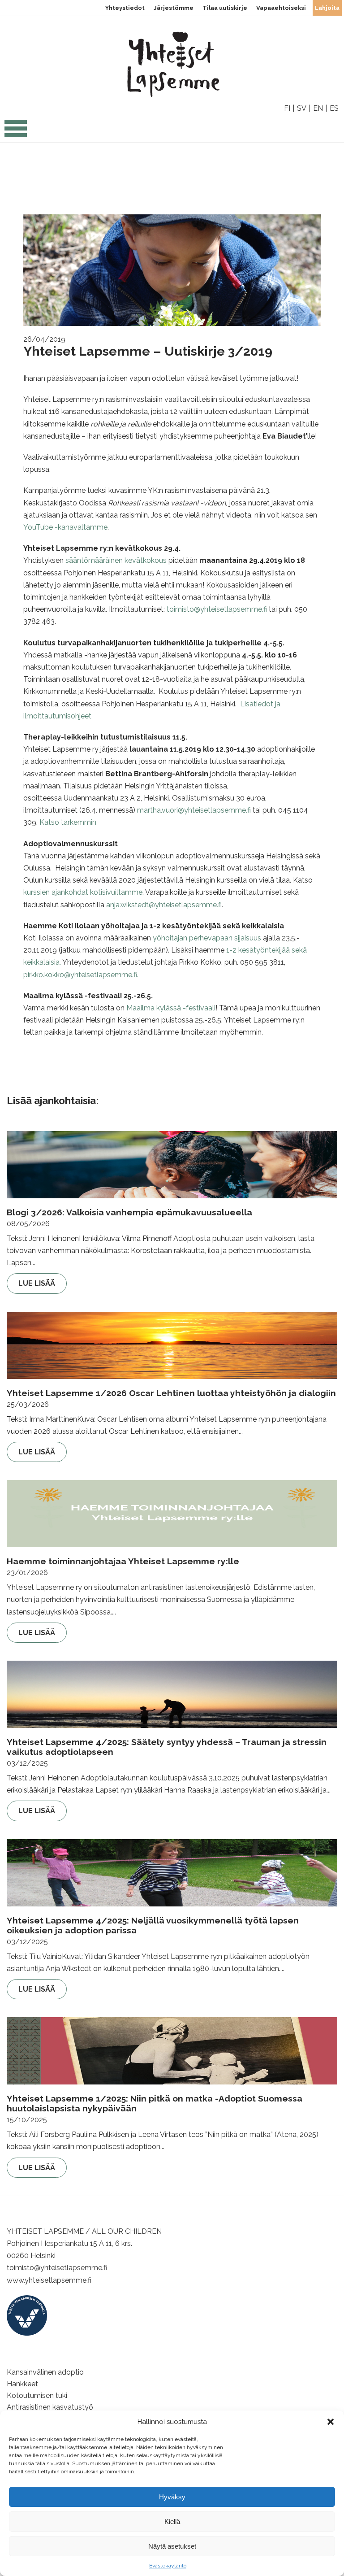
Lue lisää (37, 1283)
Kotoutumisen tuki (37, 2395)
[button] (331, 2422)
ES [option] (334, 108)
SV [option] (302, 108)
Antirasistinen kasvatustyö (50, 2407)
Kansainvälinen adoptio (45, 2372)
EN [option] (318, 108)
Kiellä (172, 2522)
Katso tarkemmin (68, 822)
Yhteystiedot (125, 8)
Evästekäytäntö (168, 2566)
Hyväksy (172, 2497)
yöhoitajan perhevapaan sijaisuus (206, 938)
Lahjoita (327, 8)
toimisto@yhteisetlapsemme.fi (217, 609)
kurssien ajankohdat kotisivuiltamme (83, 892)
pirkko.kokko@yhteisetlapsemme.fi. (82, 975)
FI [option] (287, 108)
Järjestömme (174, 8)
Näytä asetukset (172, 2546)
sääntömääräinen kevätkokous (116, 560)
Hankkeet (22, 2384)
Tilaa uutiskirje (225, 8)
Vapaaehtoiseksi (281, 8)
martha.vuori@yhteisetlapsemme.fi (194, 810)
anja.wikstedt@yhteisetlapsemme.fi (164, 905)
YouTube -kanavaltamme (65, 527)
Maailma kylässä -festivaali (171, 1008)
